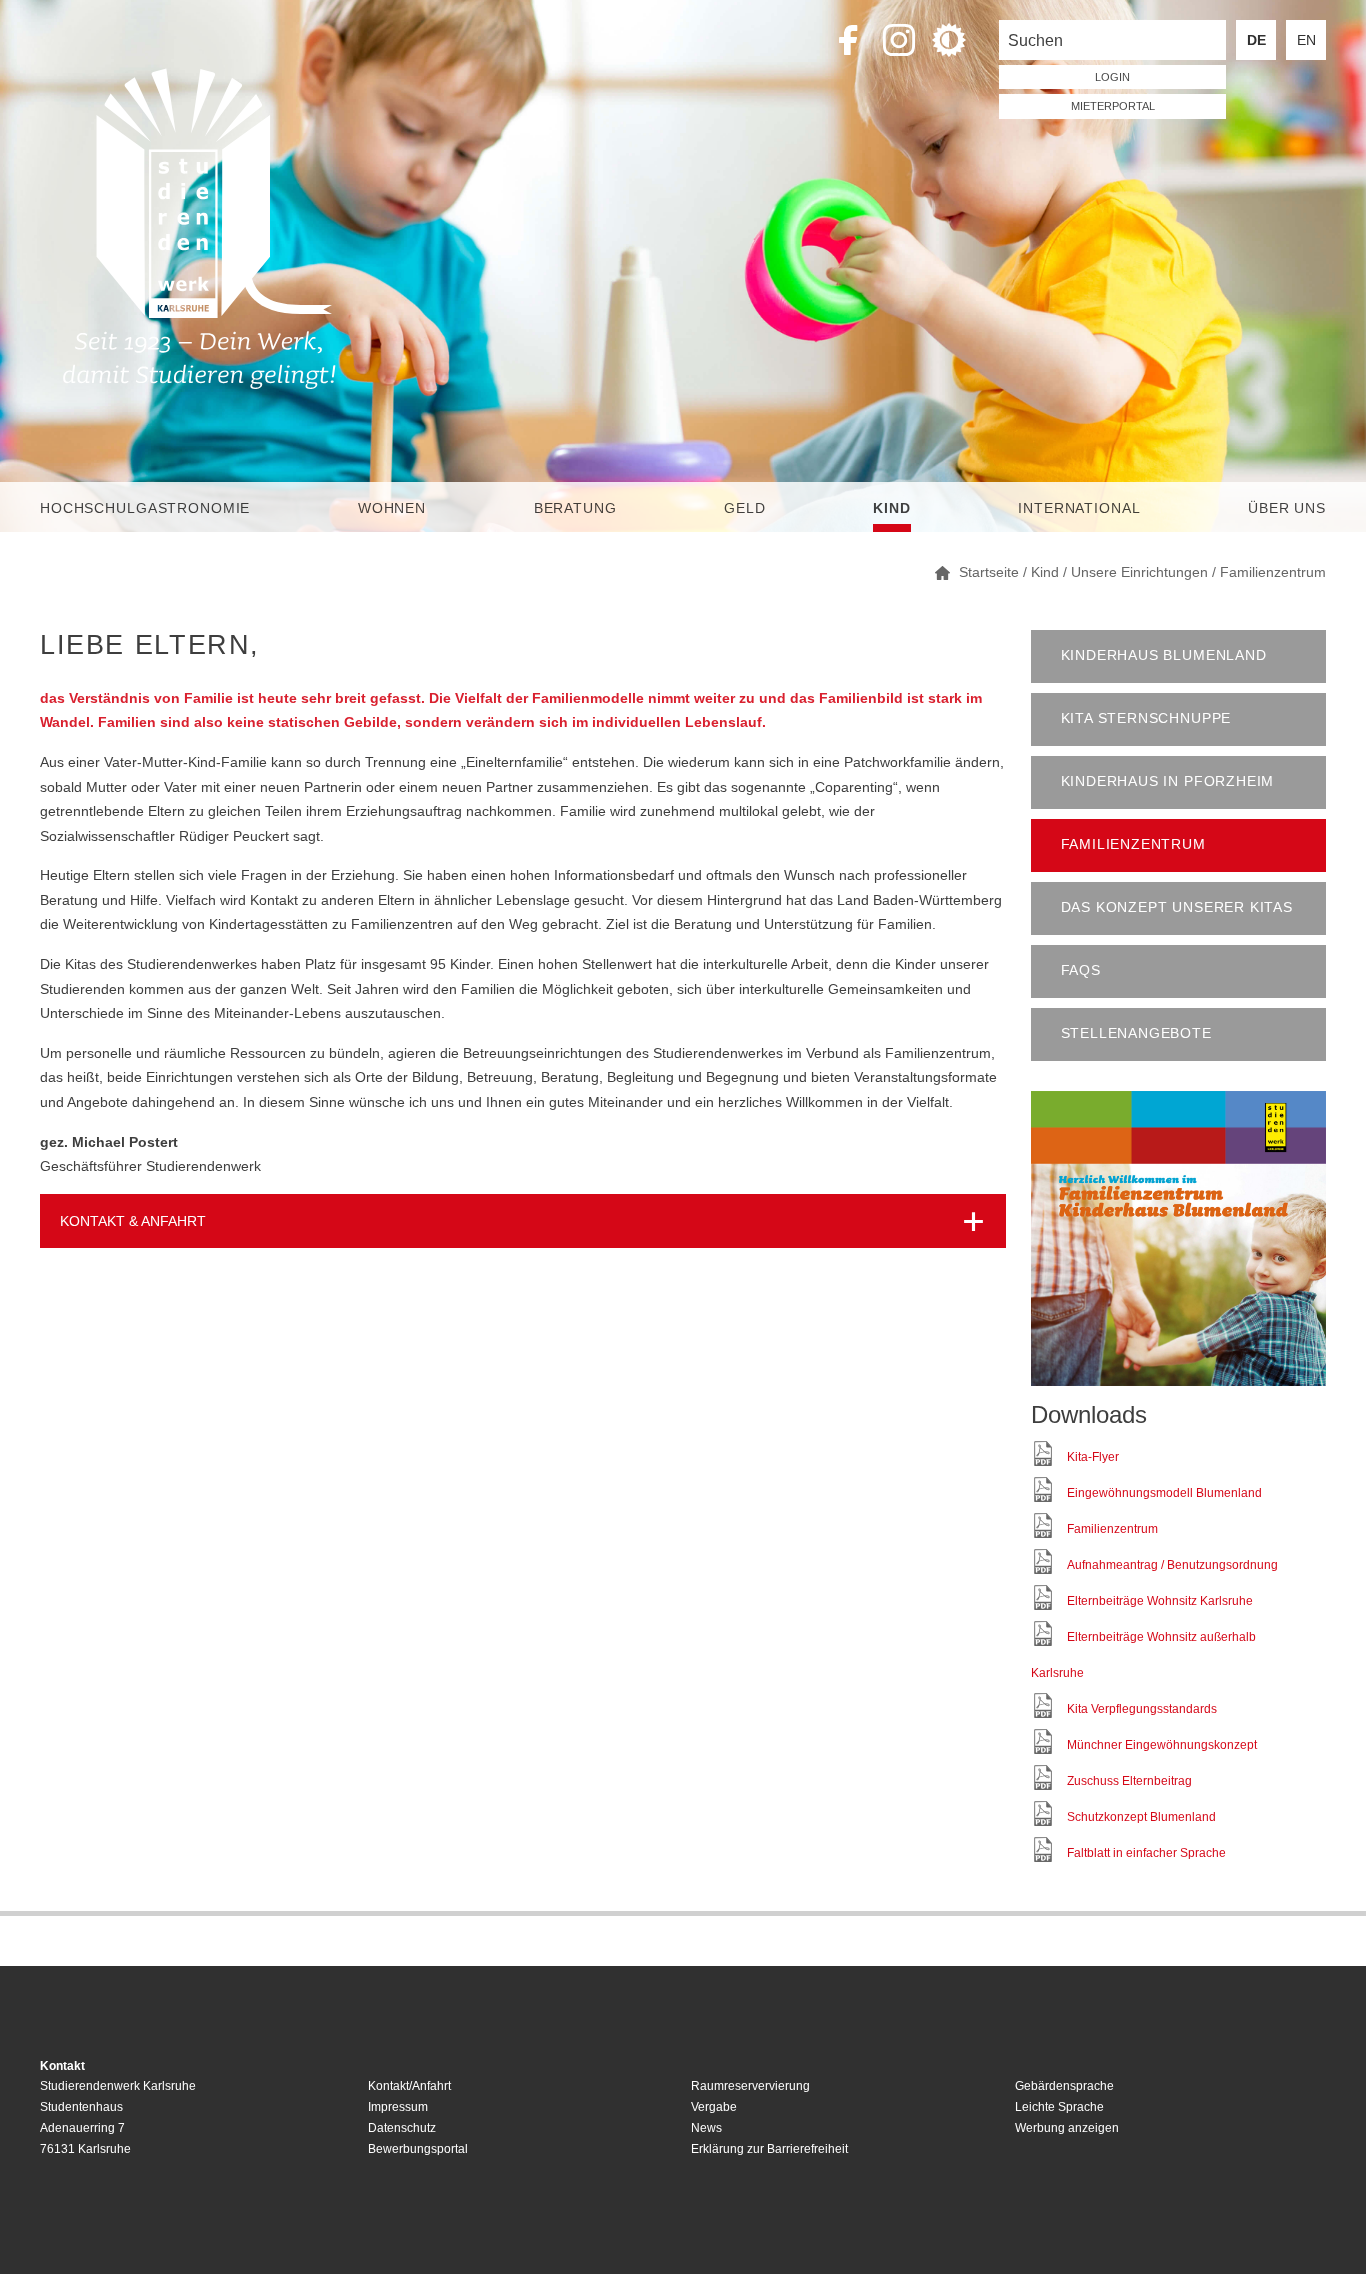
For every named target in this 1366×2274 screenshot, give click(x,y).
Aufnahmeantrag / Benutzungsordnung (1172, 1565)
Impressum (398, 2107)
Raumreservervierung (750, 2086)
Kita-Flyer (1093, 1457)
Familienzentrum (1133, 844)
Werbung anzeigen (1067, 2128)
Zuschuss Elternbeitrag (1129, 1781)
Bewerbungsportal (418, 2149)
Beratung (575, 508)
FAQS (1081, 970)
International (1079, 508)
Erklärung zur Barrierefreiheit (769, 2149)
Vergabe (714, 2107)
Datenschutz (402, 2128)
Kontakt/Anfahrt (409, 2086)
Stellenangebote (1136, 1033)
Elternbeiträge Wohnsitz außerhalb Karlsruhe (1143, 1655)
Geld (744, 508)
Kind (891, 508)
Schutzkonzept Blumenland (1141, 1817)
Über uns (1287, 508)
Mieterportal (1113, 106)
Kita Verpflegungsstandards (1142, 1709)
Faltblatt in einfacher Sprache (1146, 1853)
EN (1306, 40)
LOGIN (1112, 77)
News (706, 2128)
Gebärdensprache (1064, 2086)
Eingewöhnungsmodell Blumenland (1164, 1493)
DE (1256, 40)
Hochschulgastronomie (145, 508)
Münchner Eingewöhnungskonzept (1162, 1745)
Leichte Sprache (1059, 2107)
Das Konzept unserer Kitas (1177, 907)
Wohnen (392, 508)
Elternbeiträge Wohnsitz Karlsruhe (1160, 1601)
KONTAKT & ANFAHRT (133, 1221)
